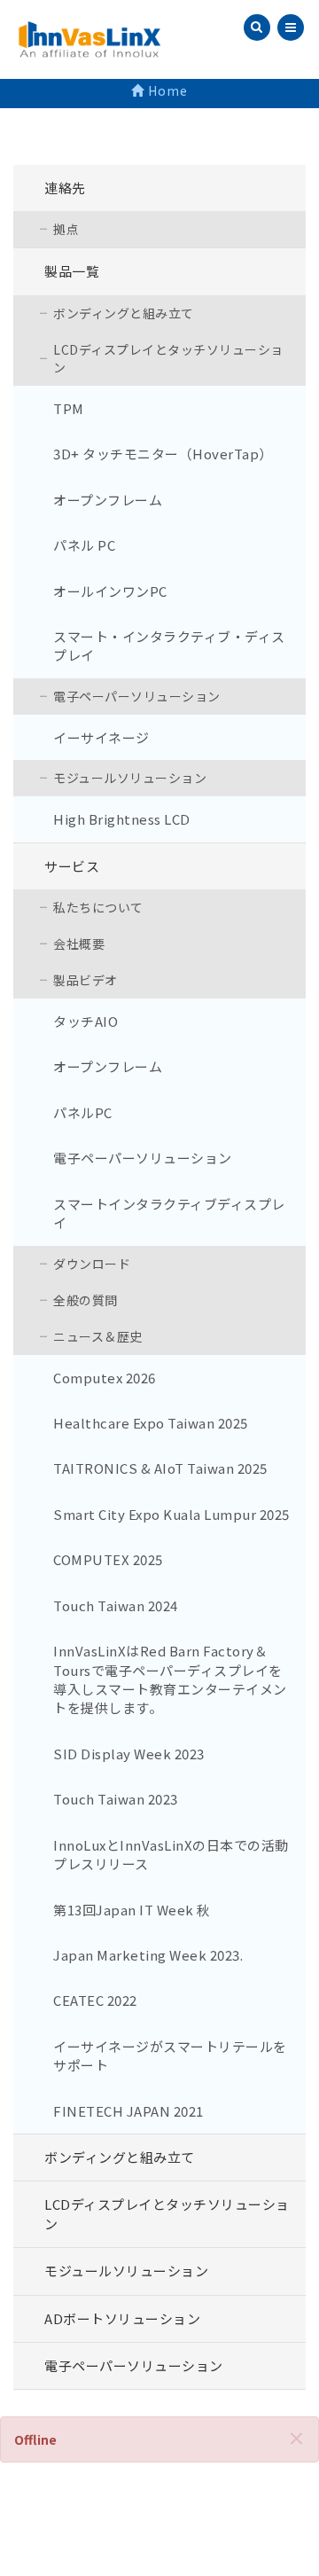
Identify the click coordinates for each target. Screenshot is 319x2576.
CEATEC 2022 (95, 2000)
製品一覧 (72, 271)
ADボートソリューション (122, 2318)
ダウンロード (92, 1264)
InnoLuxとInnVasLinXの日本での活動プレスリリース (171, 1854)
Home (166, 90)
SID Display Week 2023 (129, 1754)
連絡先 (65, 188)
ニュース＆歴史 (98, 1336)
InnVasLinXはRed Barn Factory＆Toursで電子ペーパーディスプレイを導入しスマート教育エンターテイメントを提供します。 (170, 1679)
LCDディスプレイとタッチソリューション (168, 358)
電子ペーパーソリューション (137, 696)
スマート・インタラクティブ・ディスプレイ (169, 646)
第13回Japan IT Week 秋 (132, 1910)
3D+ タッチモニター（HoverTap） (163, 454)
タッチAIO (86, 1021)
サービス (72, 866)
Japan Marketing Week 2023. (148, 1955)
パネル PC (84, 545)
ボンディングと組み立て (124, 313)
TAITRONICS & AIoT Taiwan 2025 (160, 1468)
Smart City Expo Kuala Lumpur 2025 (171, 1514)
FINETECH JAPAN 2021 (128, 2111)
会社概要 (79, 943)
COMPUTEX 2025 (108, 1559)
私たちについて (98, 907)
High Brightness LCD (122, 819)
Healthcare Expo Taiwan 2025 (151, 1423)
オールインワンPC (110, 591)
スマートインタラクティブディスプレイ (169, 1213)
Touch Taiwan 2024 (116, 1605)
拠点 (66, 229)
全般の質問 (86, 1300)
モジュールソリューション (130, 778)
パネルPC (83, 1112)
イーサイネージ (101, 737)
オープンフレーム (108, 500)
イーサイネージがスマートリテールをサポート (170, 2055)
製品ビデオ (86, 980)
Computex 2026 (105, 1378)
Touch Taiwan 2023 (116, 1799)
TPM (69, 408)
